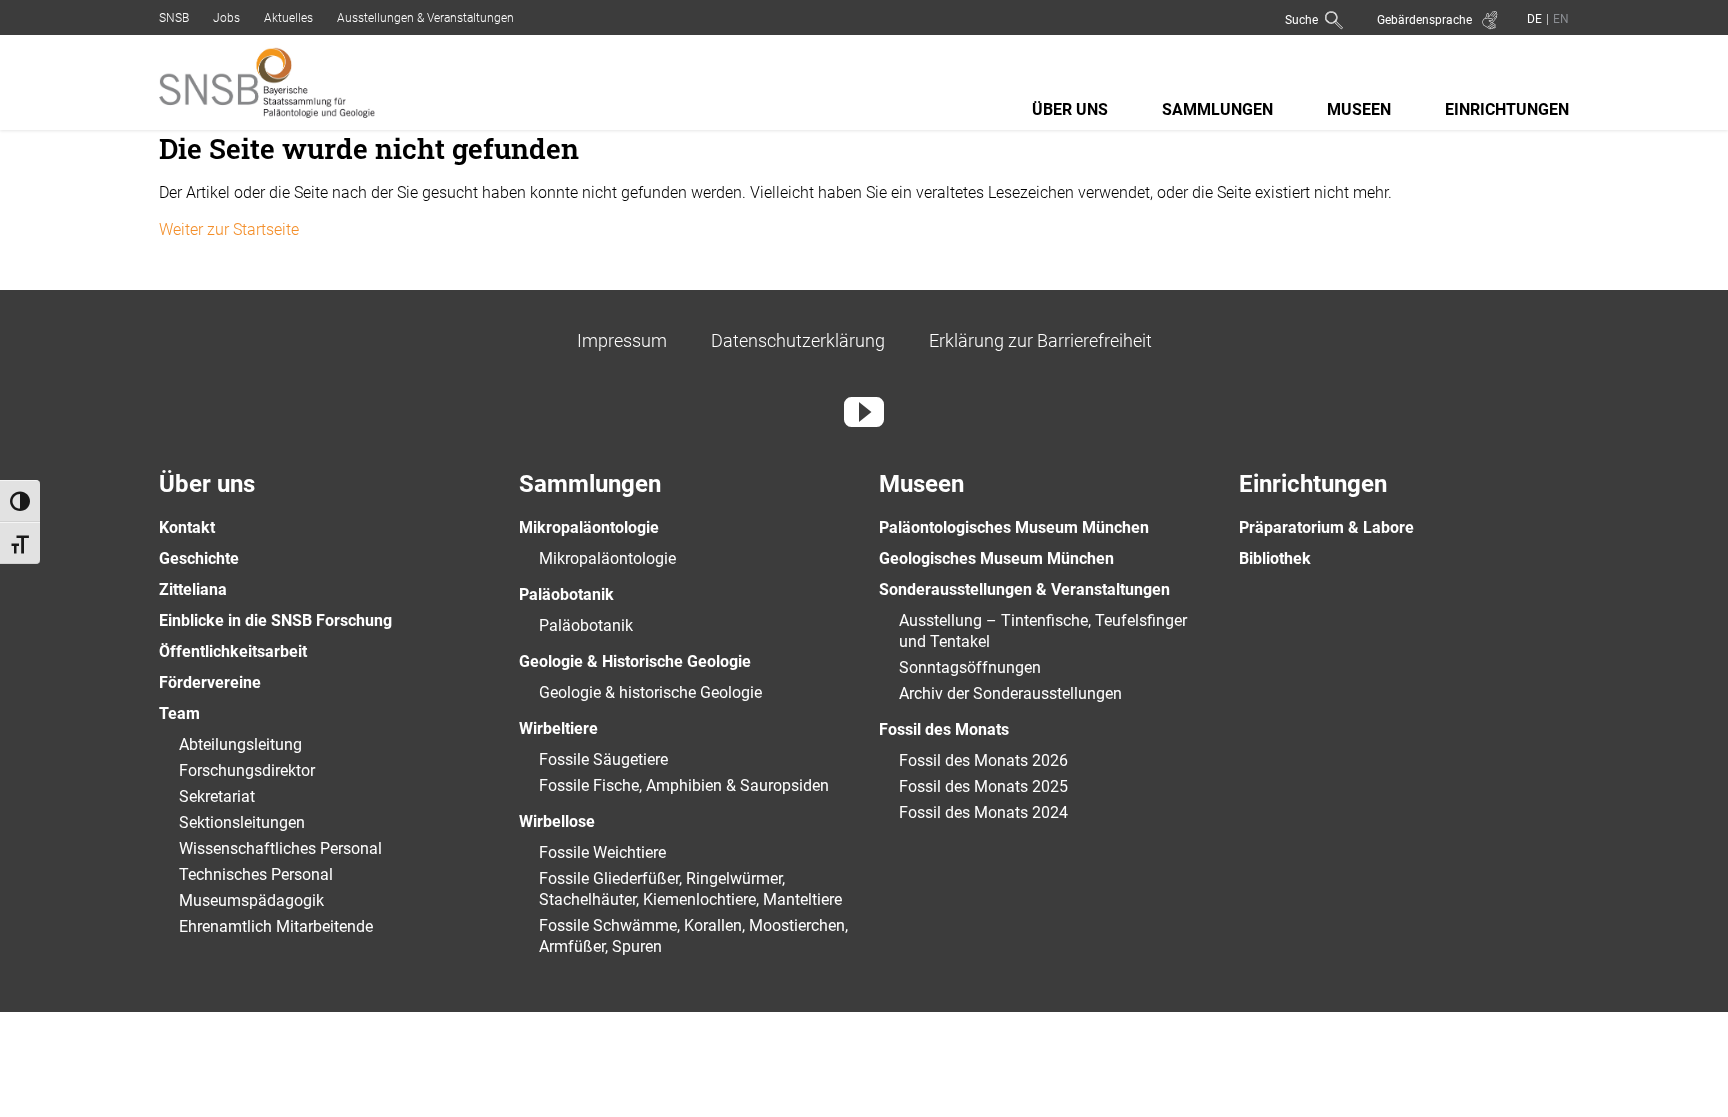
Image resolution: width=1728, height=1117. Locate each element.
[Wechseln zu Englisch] (1559, 18)
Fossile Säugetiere (603, 759)
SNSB (174, 18)
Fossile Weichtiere (602, 852)
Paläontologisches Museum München (1014, 527)
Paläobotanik (566, 594)
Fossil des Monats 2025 (983, 786)
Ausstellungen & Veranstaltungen (425, 18)
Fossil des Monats (944, 729)
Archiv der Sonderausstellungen (1010, 693)
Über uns (1070, 109)
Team (179, 713)
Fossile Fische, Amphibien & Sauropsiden (684, 785)
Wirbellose (557, 821)
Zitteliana (193, 589)
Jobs (226, 18)
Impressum (622, 340)
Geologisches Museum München (996, 558)
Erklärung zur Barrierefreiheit (1040, 340)
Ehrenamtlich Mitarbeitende (276, 926)
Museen (1359, 109)
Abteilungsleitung (240, 744)
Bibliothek (1275, 558)
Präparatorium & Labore (1326, 527)
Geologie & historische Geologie (650, 692)
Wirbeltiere (558, 728)
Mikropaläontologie (589, 527)
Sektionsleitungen (242, 822)
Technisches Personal (256, 874)
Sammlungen (1217, 109)
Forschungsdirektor (247, 770)
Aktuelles (288, 18)
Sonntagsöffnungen (970, 667)
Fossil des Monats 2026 (983, 760)
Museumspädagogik (251, 900)
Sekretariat (217, 796)
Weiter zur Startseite (229, 229)
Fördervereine (210, 682)
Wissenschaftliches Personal (280, 848)
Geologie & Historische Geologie (635, 661)
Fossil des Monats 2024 (983, 812)
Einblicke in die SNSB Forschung (275, 620)
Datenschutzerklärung (798, 340)
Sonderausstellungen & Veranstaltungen (1024, 589)
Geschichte (199, 558)
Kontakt (187, 527)
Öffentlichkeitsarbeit (233, 651)
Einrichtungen (1507, 109)
